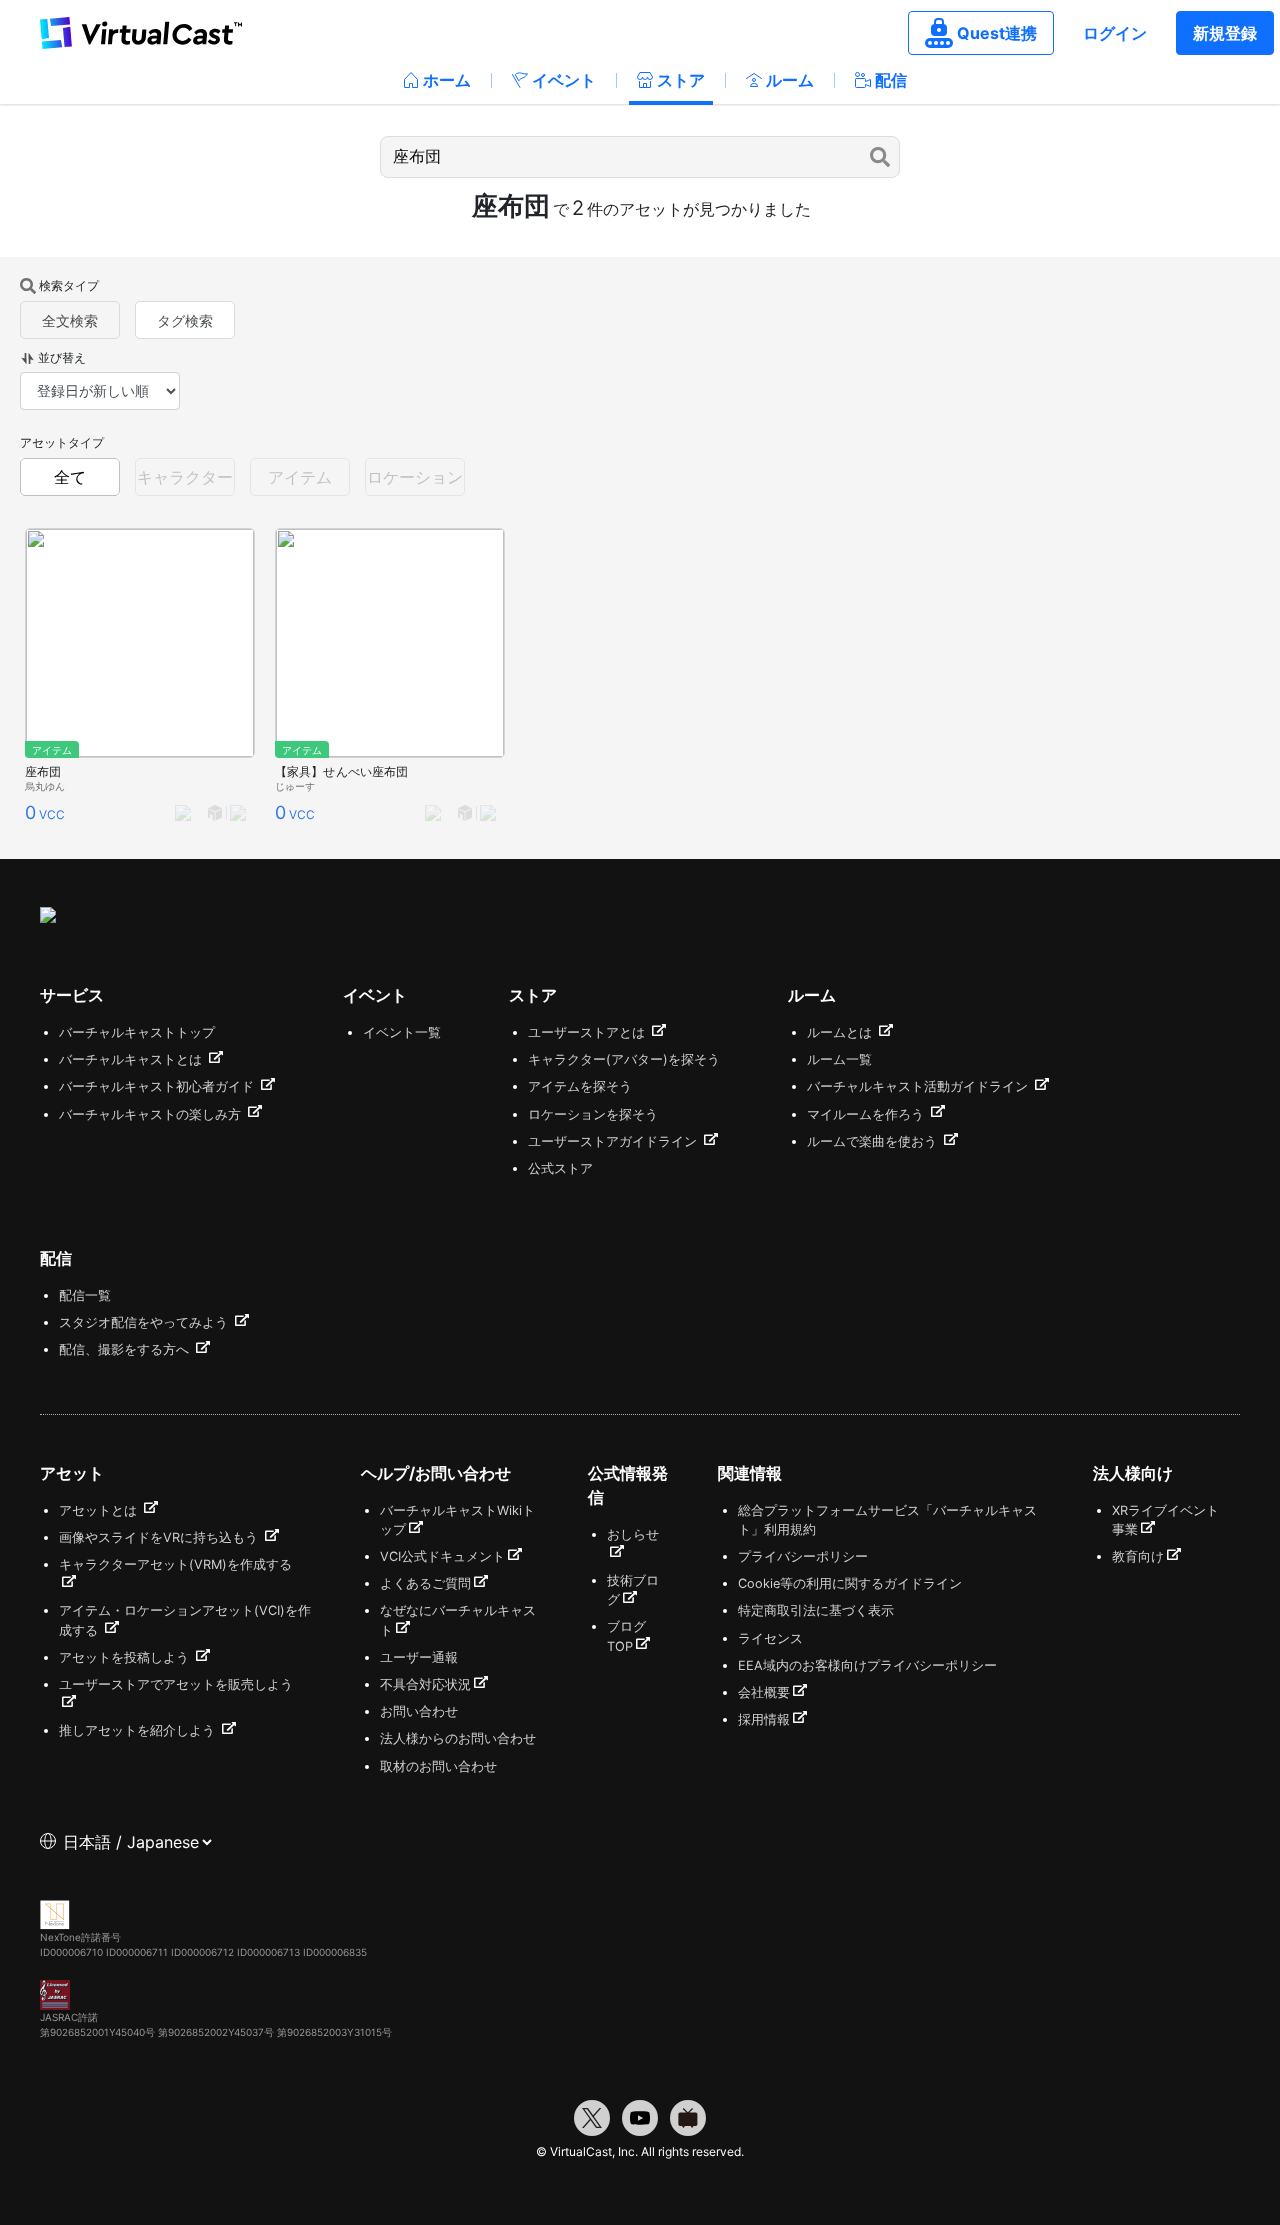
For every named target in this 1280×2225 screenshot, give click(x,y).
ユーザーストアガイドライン (614, 1141)
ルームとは (841, 1032)
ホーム (447, 80)
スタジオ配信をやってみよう (145, 1322)
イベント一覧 (402, 1032)
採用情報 (764, 1719)
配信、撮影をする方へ (126, 1349)
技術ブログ (633, 1590)
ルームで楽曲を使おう (874, 1141)
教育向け (1138, 1556)
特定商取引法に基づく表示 (816, 1610)
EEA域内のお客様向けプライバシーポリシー (867, 1665)
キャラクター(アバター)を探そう (624, 1059)
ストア (681, 80)
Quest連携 (997, 33)
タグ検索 (185, 320)
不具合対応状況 (425, 1684)
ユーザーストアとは (588, 1032)
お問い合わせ (419, 1711)
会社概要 (764, 1692)
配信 (891, 80)
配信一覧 (85, 1295)
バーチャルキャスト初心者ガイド (158, 1086)
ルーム (790, 80)
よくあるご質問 (425, 1583)
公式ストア (560, 1168)
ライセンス (770, 1638)
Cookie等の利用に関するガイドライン (850, 1583)
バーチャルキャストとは (132, 1059)
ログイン (1115, 33)
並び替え (62, 357)
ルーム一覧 (839, 1059)
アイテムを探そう (580, 1086)
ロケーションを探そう (593, 1114)
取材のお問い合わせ (438, 1766)
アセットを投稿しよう (126, 1657)
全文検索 (70, 320)
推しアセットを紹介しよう (139, 1730)
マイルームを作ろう (867, 1114)
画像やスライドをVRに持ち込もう (160, 1537)
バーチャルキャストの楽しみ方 (152, 1114)
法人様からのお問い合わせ (458, 1738)
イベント (564, 80)
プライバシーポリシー (803, 1556)
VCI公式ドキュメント (442, 1556)
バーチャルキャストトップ (137, 1032)
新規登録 (1225, 33)
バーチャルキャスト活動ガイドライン (919, 1086)
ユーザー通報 (419, 1657)
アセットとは (100, 1510)
